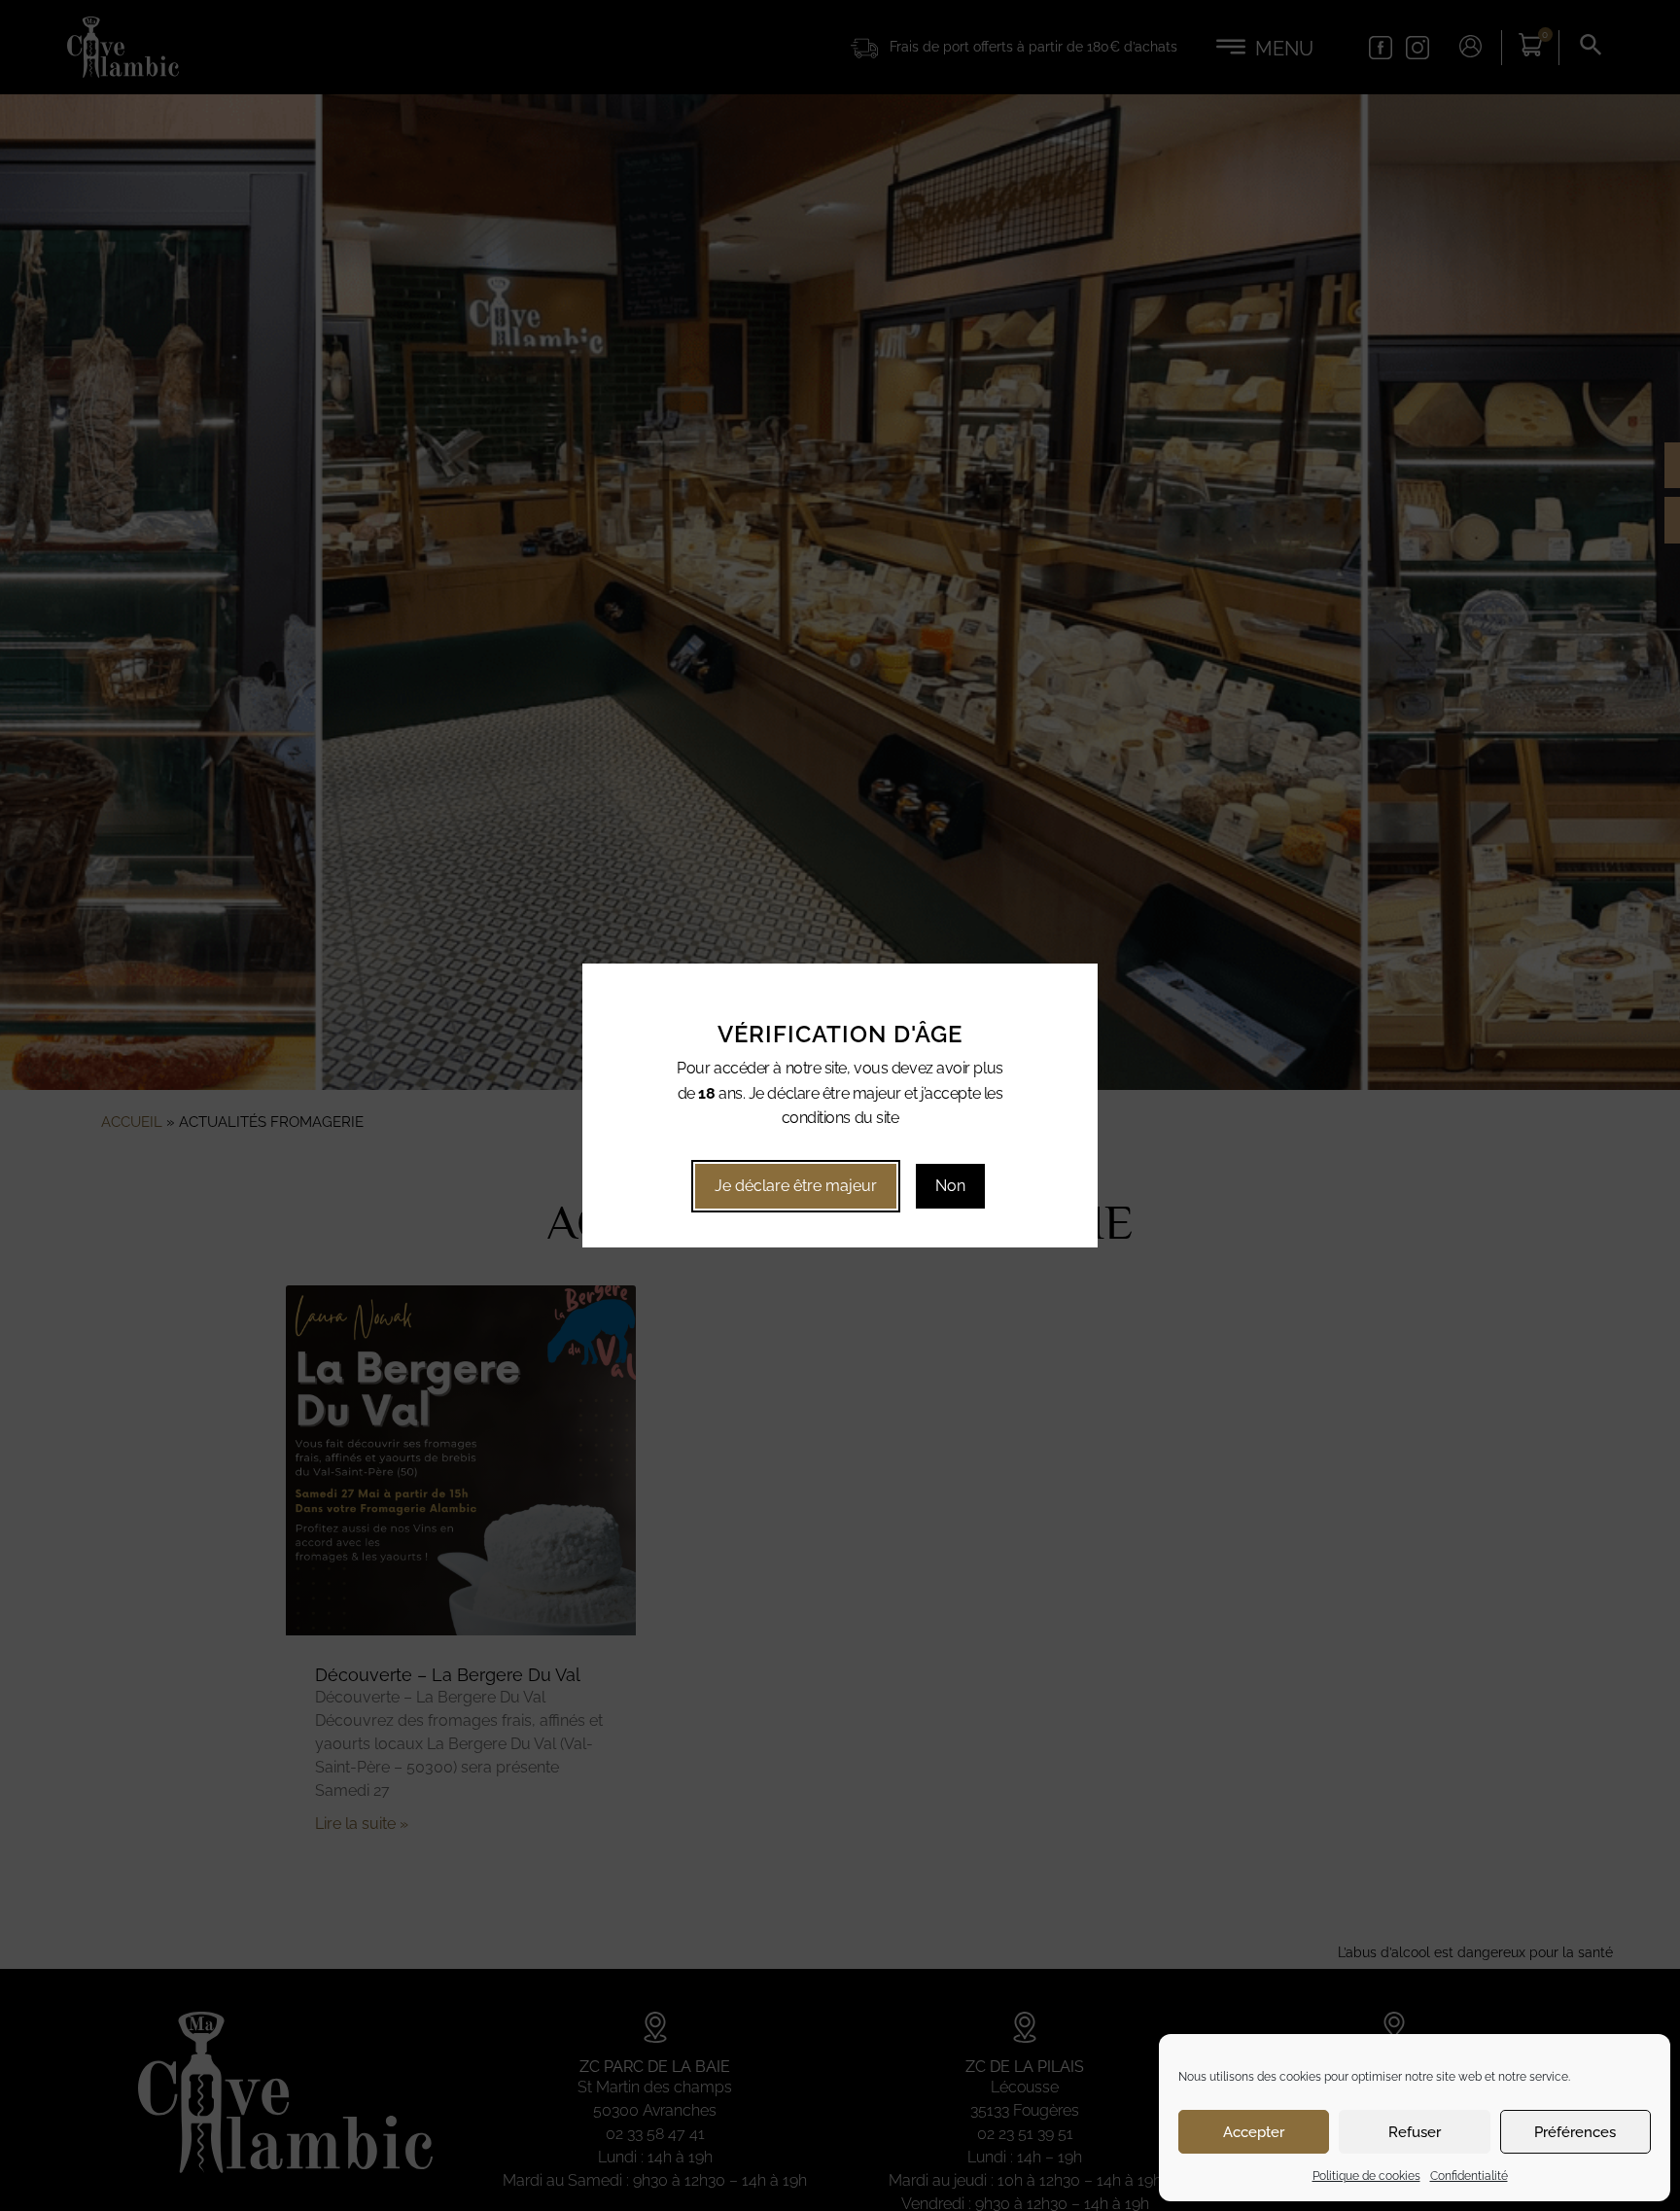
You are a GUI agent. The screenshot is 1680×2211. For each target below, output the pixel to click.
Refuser (1415, 2132)
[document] (840, 1105)
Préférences (1575, 2132)
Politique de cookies (1366, 2176)
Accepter (1254, 2132)
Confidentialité (1469, 2176)
